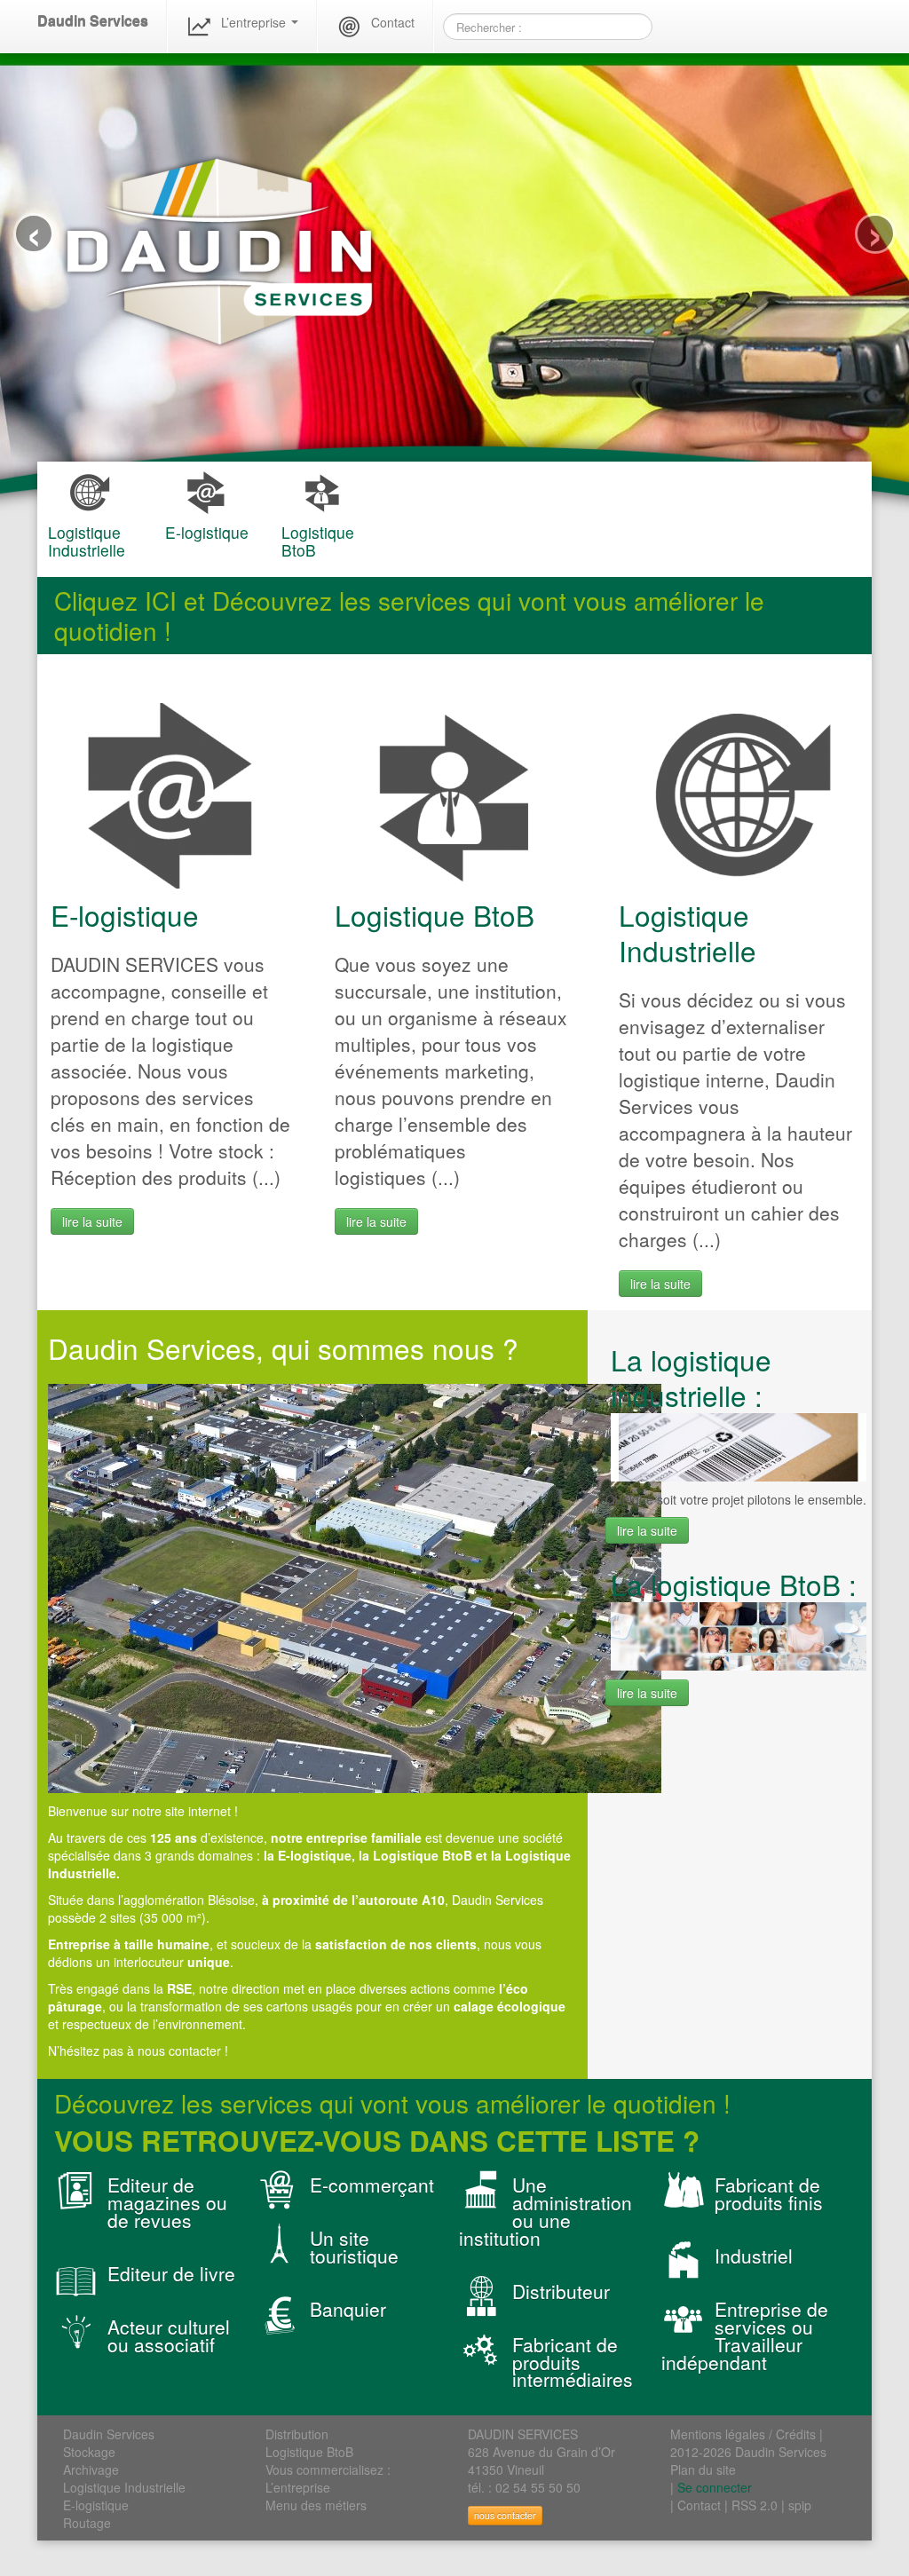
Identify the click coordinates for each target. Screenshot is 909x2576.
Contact (393, 22)
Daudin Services (93, 21)
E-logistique (125, 915)
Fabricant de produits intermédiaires (573, 2362)
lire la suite (92, 1221)
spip (800, 2505)
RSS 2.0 (755, 2505)
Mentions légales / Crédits (743, 2434)
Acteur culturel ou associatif (169, 2335)
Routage (87, 2523)
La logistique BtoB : (734, 1584)
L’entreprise (255, 22)
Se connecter (715, 2487)
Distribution (297, 2434)
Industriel (754, 2256)
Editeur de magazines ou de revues (167, 2202)
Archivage (91, 2469)
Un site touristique (354, 2247)
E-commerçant (372, 2185)
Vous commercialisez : (328, 2469)
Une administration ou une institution (545, 2211)
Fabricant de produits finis (769, 2193)
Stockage (89, 2452)
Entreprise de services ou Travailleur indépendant (745, 2335)
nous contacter (505, 2515)
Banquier (348, 2309)
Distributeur (561, 2291)
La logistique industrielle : (691, 1377)
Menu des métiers (316, 2505)
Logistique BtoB (435, 915)
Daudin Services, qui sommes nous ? (283, 1348)
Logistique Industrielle (688, 932)
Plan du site (703, 2469)
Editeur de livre (171, 2273)
